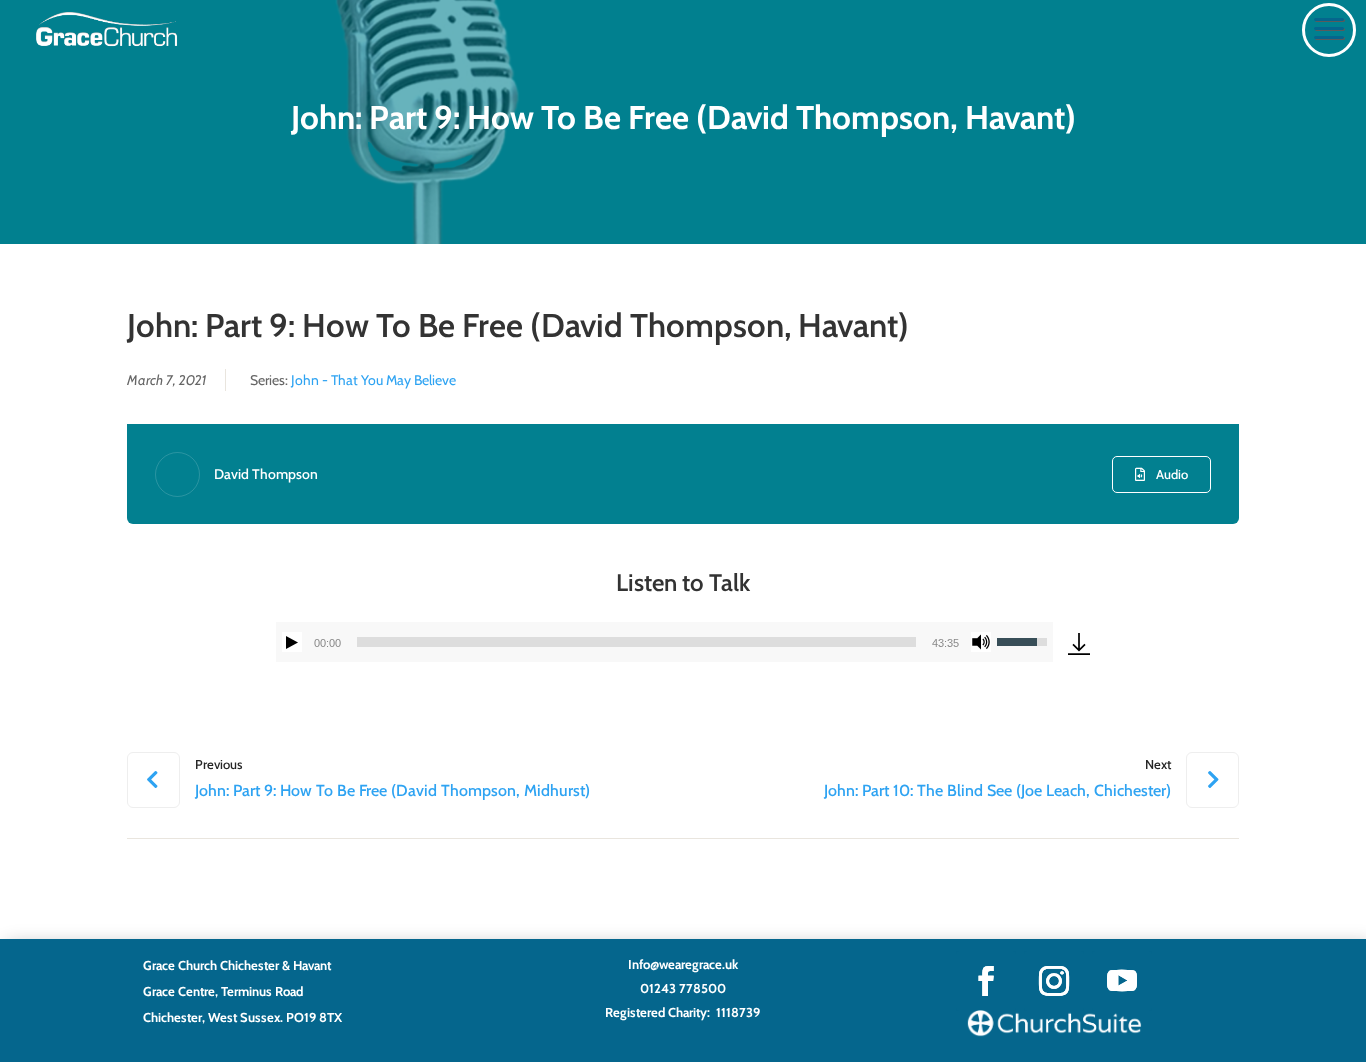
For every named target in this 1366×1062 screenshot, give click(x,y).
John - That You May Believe (373, 380)
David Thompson (266, 474)
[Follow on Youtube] (1122, 981)
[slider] (637, 642)
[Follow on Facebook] (986, 981)
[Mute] (981, 642)
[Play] (292, 642)
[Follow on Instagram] (1054, 981)
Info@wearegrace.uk (683, 964)
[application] (665, 642)
